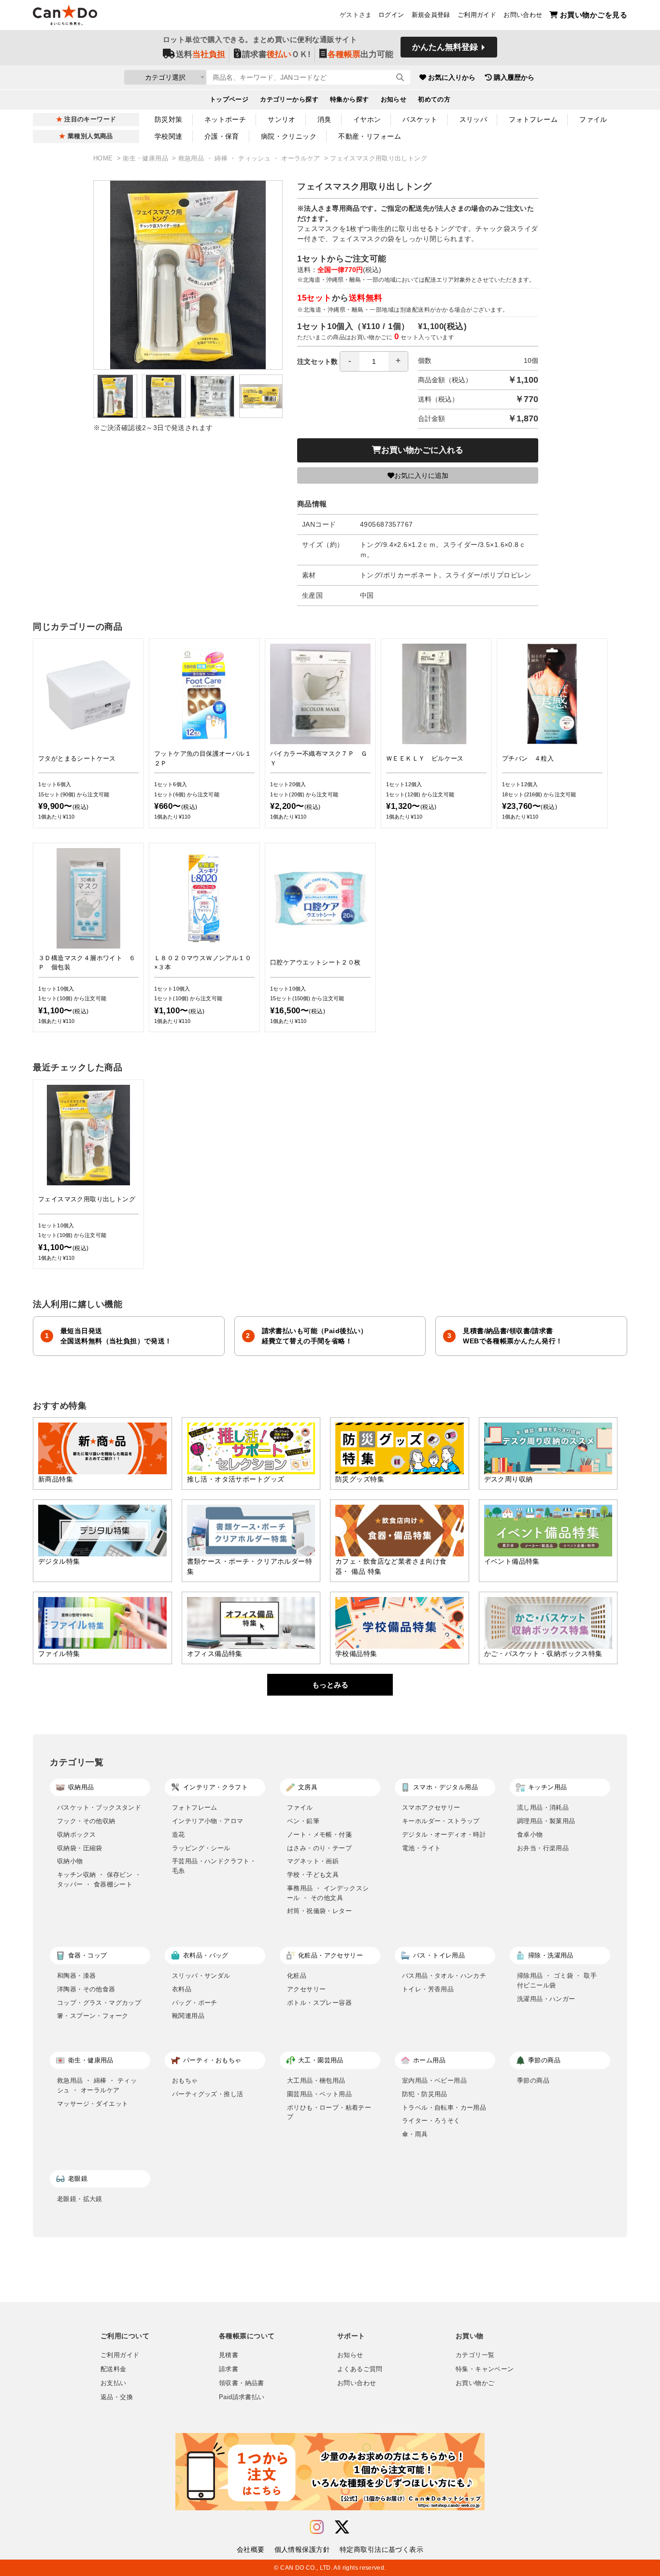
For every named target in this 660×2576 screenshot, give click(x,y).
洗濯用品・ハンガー (546, 1999)
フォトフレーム (533, 119)
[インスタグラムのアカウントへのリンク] (317, 2527)
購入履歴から (514, 77)
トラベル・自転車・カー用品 (444, 2108)
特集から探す (350, 100)
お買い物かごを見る (594, 15)
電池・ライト (421, 1848)
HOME (104, 158)
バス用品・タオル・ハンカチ (444, 1976)
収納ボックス (76, 1835)
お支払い (114, 2383)
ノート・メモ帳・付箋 (319, 1835)
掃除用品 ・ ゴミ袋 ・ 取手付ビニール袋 (557, 1980)
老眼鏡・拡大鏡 (80, 2199)
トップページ (229, 100)
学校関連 (169, 136)
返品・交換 (117, 2397)
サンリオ (282, 119)
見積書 (229, 2355)
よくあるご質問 (360, 2369)
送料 (201, 54)
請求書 (229, 2369)
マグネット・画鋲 (313, 1861)
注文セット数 (317, 361)
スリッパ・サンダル (201, 1976)
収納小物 (70, 1861)
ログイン (391, 15)
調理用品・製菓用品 (546, 1821)
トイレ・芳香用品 (428, 1989)
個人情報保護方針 (302, 2549)
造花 (179, 1835)
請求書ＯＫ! (276, 54)
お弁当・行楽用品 (543, 1848)
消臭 (324, 119)
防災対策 (169, 119)
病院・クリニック (289, 136)
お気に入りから (452, 77)
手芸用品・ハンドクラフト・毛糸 (214, 1866)
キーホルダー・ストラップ (441, 1821)
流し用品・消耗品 (543, 1807)
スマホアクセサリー (431, 1807)
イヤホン (367, 119)
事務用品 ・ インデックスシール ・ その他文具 (328, 1893)
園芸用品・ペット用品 (319, 2094)
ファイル (593, 119)
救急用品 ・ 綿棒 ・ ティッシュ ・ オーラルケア (250, 158)
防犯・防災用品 (425, 2094)
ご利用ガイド (477, 15)
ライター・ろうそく (431, 2121)
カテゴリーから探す (289, 100)
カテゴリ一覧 (475, 2355)
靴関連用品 (188, 2016)
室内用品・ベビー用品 (434, 2080)
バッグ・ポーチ (195, 2003)
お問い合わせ (523, 15)
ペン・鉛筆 (303, 1821)
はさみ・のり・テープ (319, 1848)
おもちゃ (185, 2080)
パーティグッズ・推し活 (208, 2094)
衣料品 (182, 1989)
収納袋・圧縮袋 (80, 1848)
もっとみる (330, 1685)
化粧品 (297, 1976)
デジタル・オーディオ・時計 (444, 1835)
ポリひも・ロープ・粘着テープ (329, 2112)
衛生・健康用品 (146, 158)
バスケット (420, 119)
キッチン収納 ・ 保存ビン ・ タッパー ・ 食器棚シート (99, 1879)
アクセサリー (306, 1989)
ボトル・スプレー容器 (319, 2003)
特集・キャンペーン (485, 2369)
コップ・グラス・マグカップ (99, 2003)
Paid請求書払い (242, 2397)
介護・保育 (222, 136)
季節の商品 (533, 2080)
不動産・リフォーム (370, 136)
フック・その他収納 (86, 1821)
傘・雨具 (415, 2134)
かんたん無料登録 (445, 47)
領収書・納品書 (242, 2383)
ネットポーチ (225, 119)
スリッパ (473, 119)
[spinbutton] (374, 361)
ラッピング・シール (201, 1848)
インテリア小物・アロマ (208, 1821)
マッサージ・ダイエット (93, 2104)
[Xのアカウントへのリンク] (342, 2527)
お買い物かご (475, 2383)
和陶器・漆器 (76, 1976)
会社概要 (251, 2549)
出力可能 (360, 54)
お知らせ (394, 100)
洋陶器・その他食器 (86, 1989)
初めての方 (434, 100)
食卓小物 (530, 1835)
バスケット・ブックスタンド (99, 1807)
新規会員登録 (431, 15)
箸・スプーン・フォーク (93, 2016)
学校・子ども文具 (313, 1875)
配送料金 (114, 2369)
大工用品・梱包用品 (316, 2080)
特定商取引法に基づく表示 (381, 2549)
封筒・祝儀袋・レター (319, 1911)
